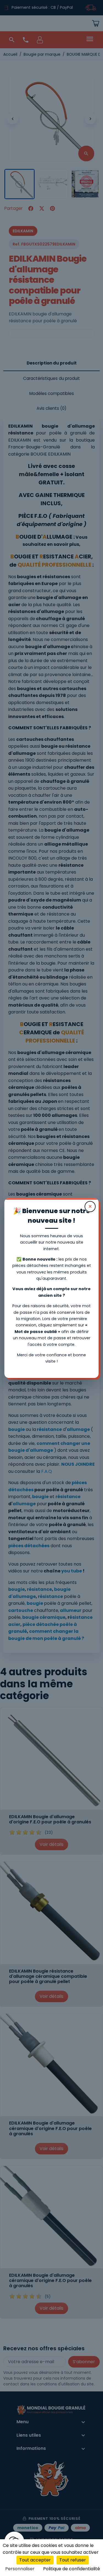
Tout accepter (35, 2560)
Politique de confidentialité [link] (72, 2569)
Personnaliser (20, 2569)
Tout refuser (73, 2560)
